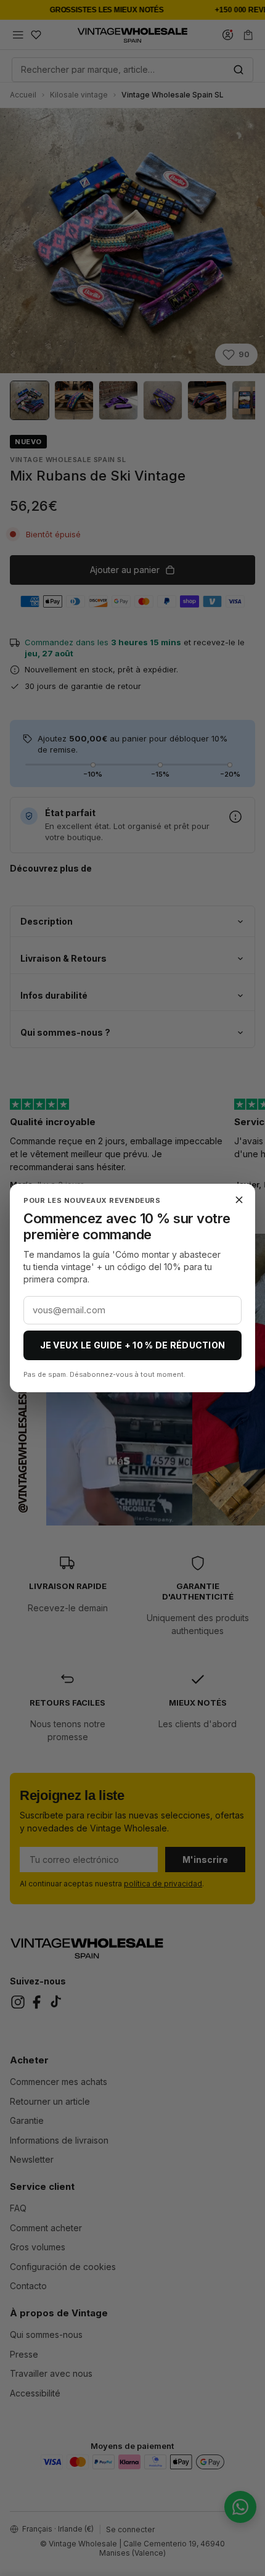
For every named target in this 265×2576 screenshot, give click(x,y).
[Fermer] (239, 1200)
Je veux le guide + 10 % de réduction (133, 1345)
